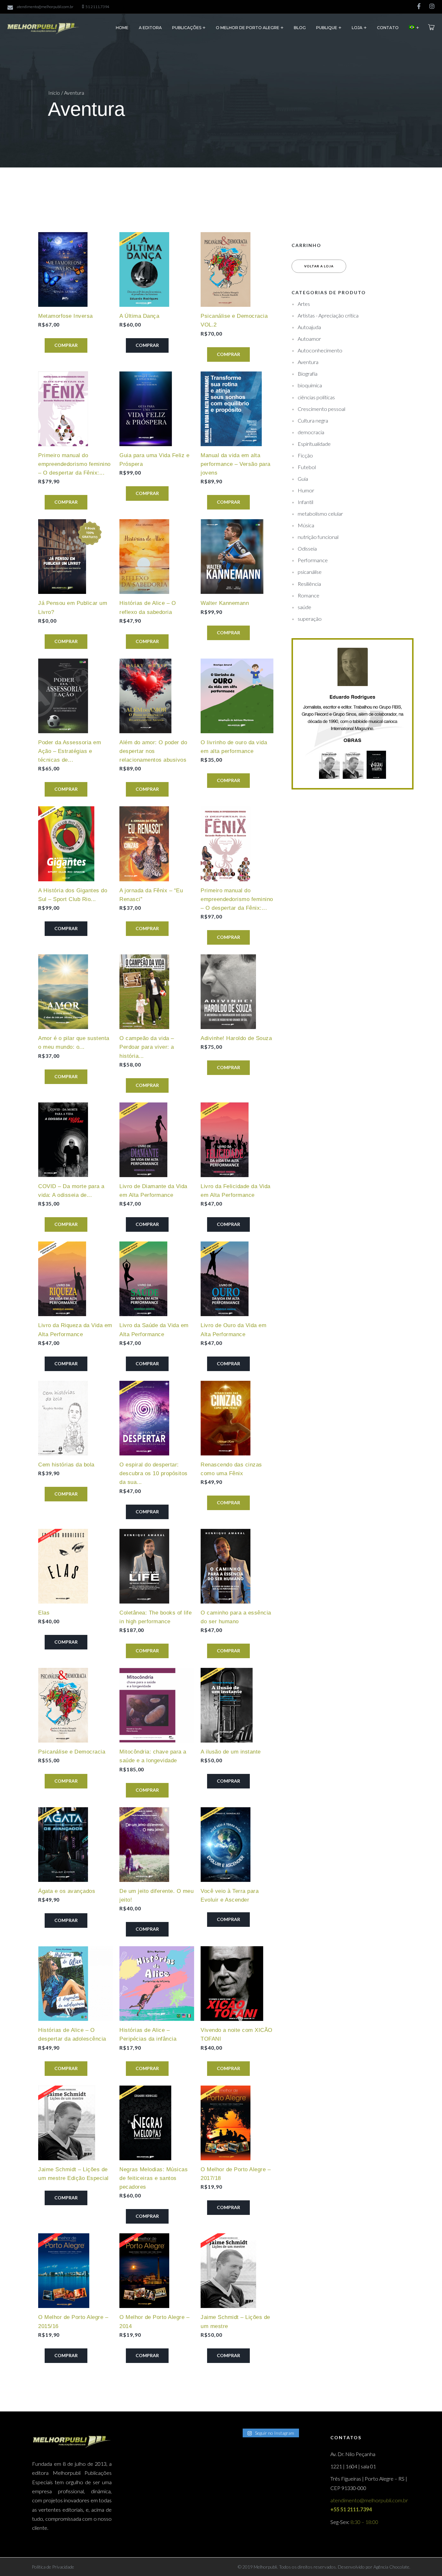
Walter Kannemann (225, 603)
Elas (44, 1613)
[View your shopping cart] (431, 27)
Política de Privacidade (53, 2567)
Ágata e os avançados (67, 1891)
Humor (306, 490)
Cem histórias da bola (66, 1465)
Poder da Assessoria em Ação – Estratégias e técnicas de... (70, 751)
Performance (313, 560)
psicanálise (310, 572)
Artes (304, 304)
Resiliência (309, 584)
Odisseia (307, 548)
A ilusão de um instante (231, 1752)
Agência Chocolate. (391, 2567)
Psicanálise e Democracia (72, 1752)
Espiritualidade (314, 444)
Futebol (307, 467)
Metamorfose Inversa (66, 316)
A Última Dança (139, 316)
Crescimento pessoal (321, 409)
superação (310, 619)
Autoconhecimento (320, 350)
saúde (304, 607)
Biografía (308, 374)
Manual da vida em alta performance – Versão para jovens (236, 464)
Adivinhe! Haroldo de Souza (236, 1038)
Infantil (305, 502)
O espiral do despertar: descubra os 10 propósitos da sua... (154, 1473)
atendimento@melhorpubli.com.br (45, 7)
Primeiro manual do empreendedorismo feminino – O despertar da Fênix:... (74, 464)
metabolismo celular (320, 514)
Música (306, 525)
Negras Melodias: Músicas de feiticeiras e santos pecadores (154, 2178)
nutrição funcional (318, 537)
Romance (309, 595)
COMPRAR (66, 345)
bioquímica (310, 385)
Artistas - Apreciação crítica (328, 315)
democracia (311, 432)
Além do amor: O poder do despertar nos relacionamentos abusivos (153, 751)
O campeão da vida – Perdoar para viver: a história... (147, 1047)
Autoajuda (309, 327)
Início (54, 93)
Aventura (308, 362)
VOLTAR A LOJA (319, 266)
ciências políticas (316, 397)
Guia (303, 479)
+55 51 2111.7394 (351, 2509)
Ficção (305, 455)
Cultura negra (313, 420)
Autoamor (309, 339)
